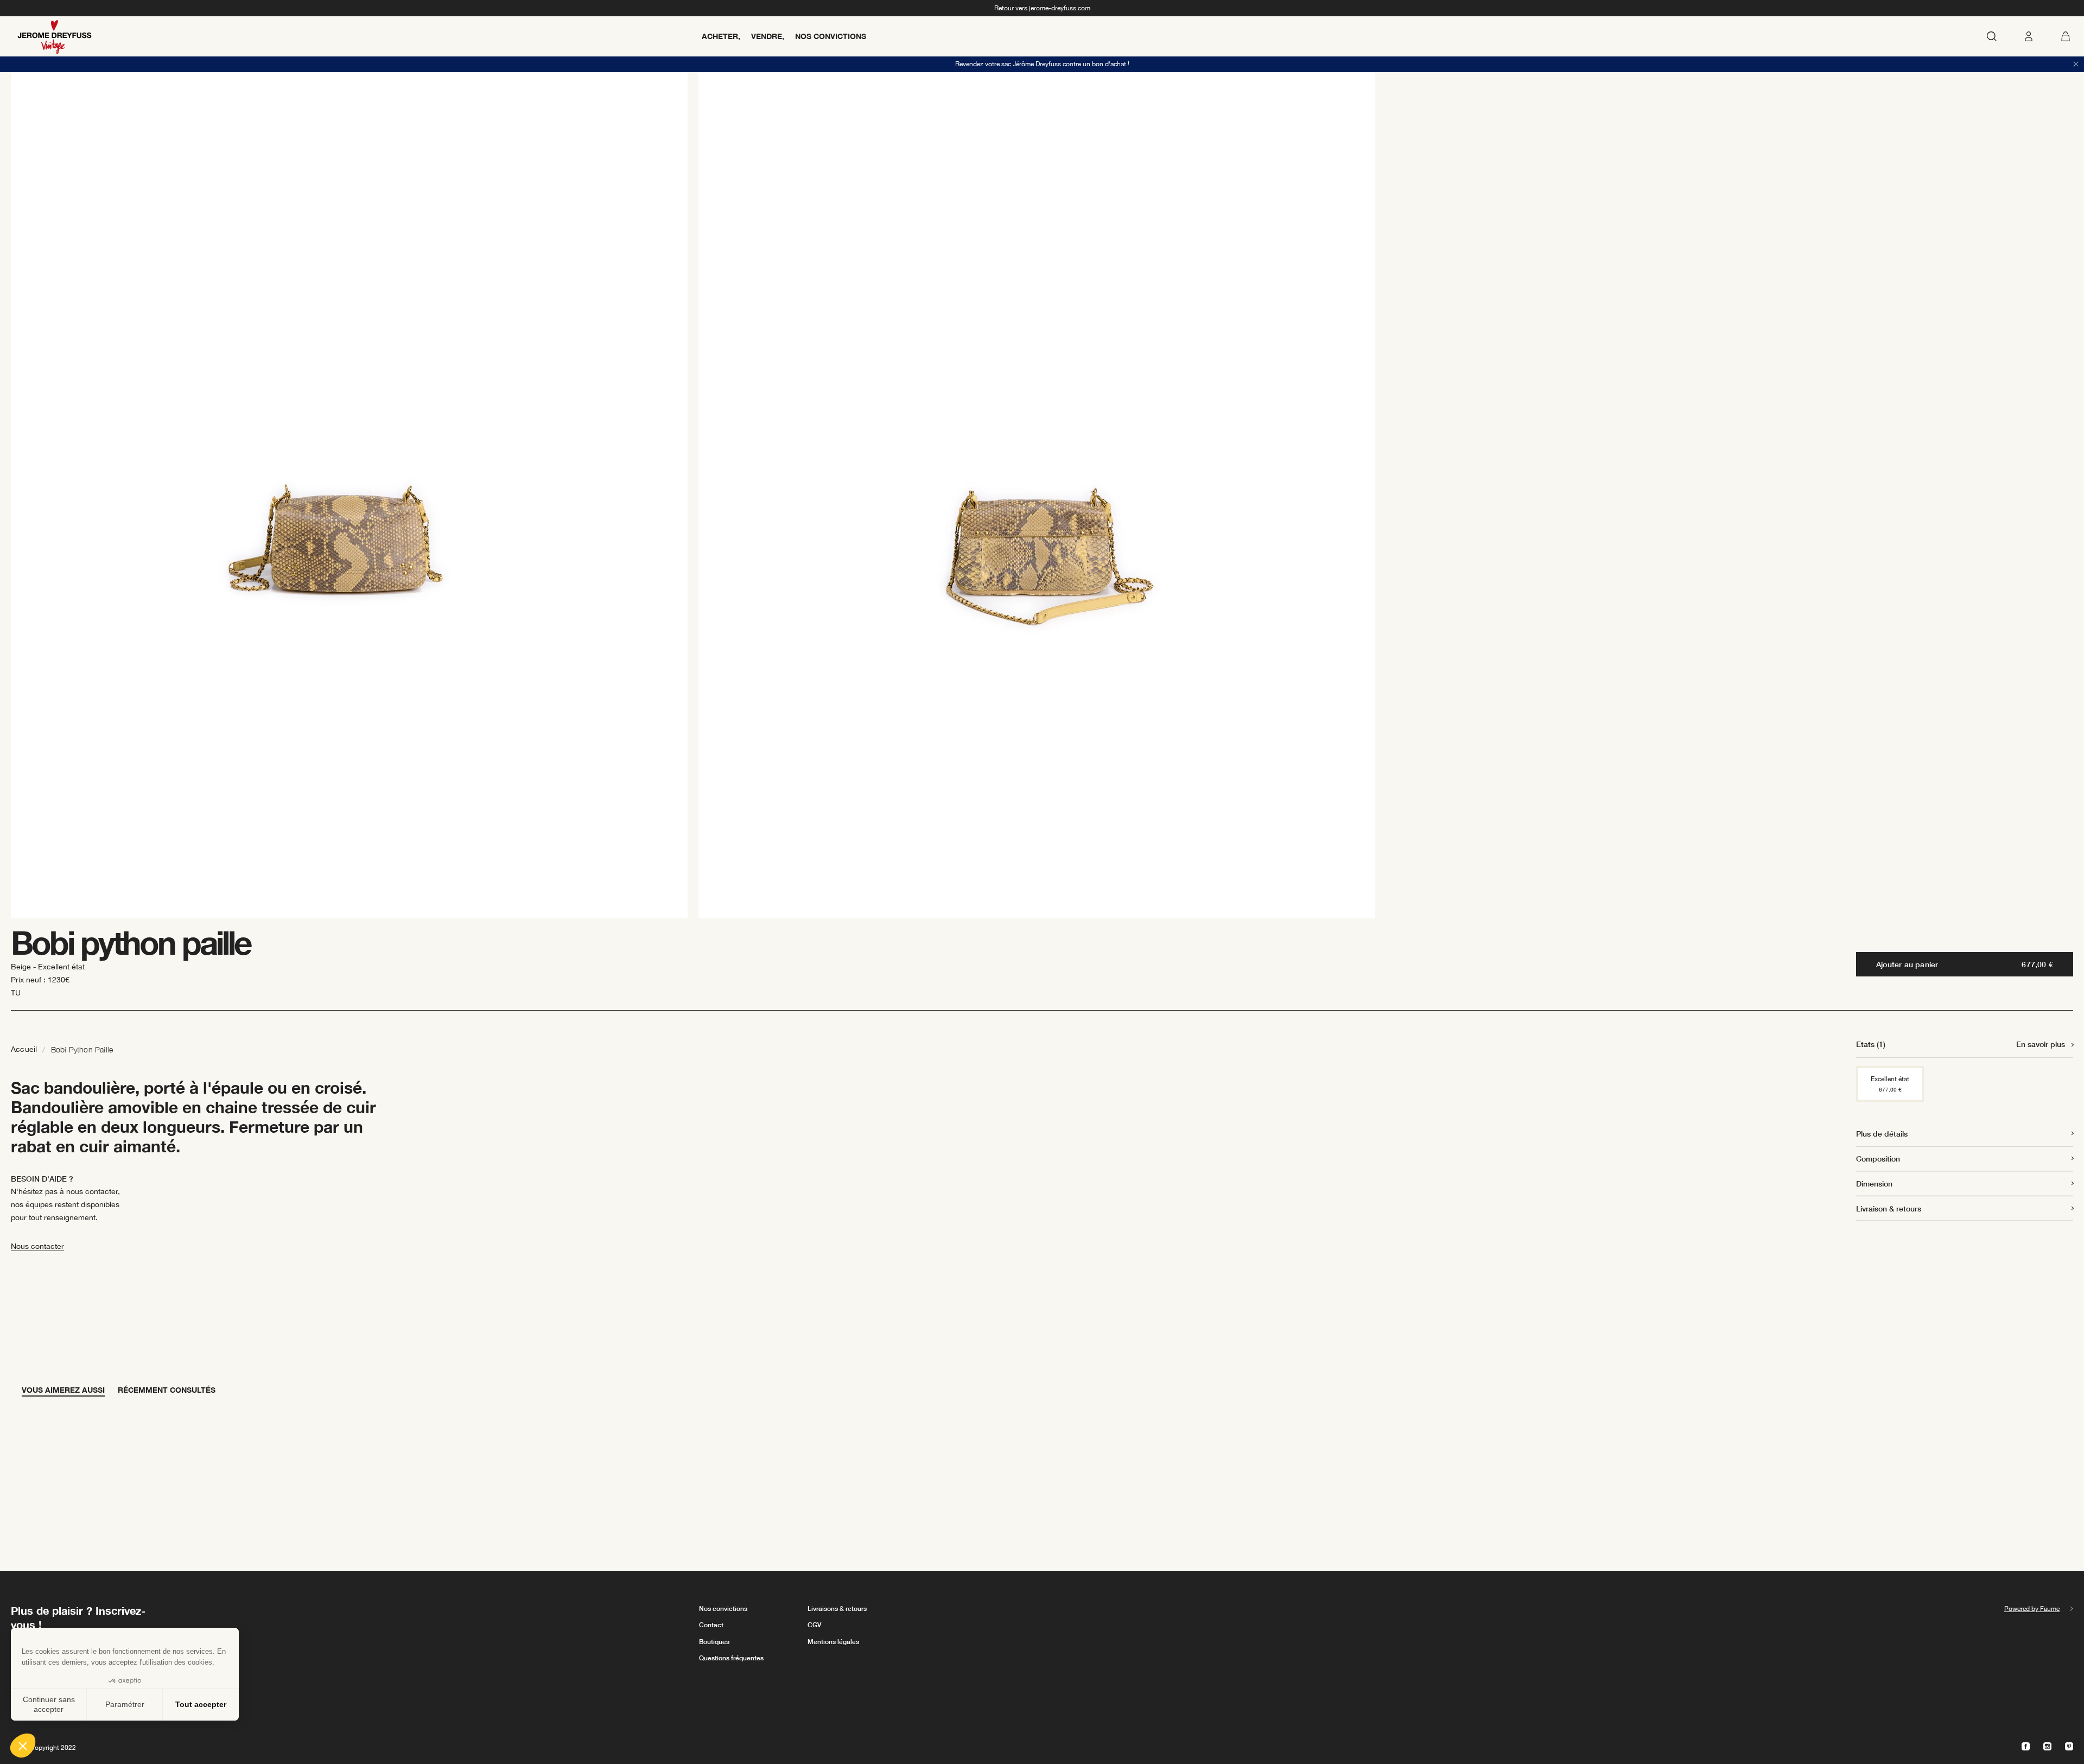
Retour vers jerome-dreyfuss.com (1042, 8)
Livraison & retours (1889, 1208)
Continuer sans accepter (49, 1704)
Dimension (1874, 1184)
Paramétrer (125, 1704)
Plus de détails (1882, 1134)
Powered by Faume (2032, 1609)
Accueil (24, 1049)
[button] (23, 1746)
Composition (1878, 1159)
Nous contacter (37, 1246)
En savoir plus (2041, 1044)
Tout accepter (201, 1704)
